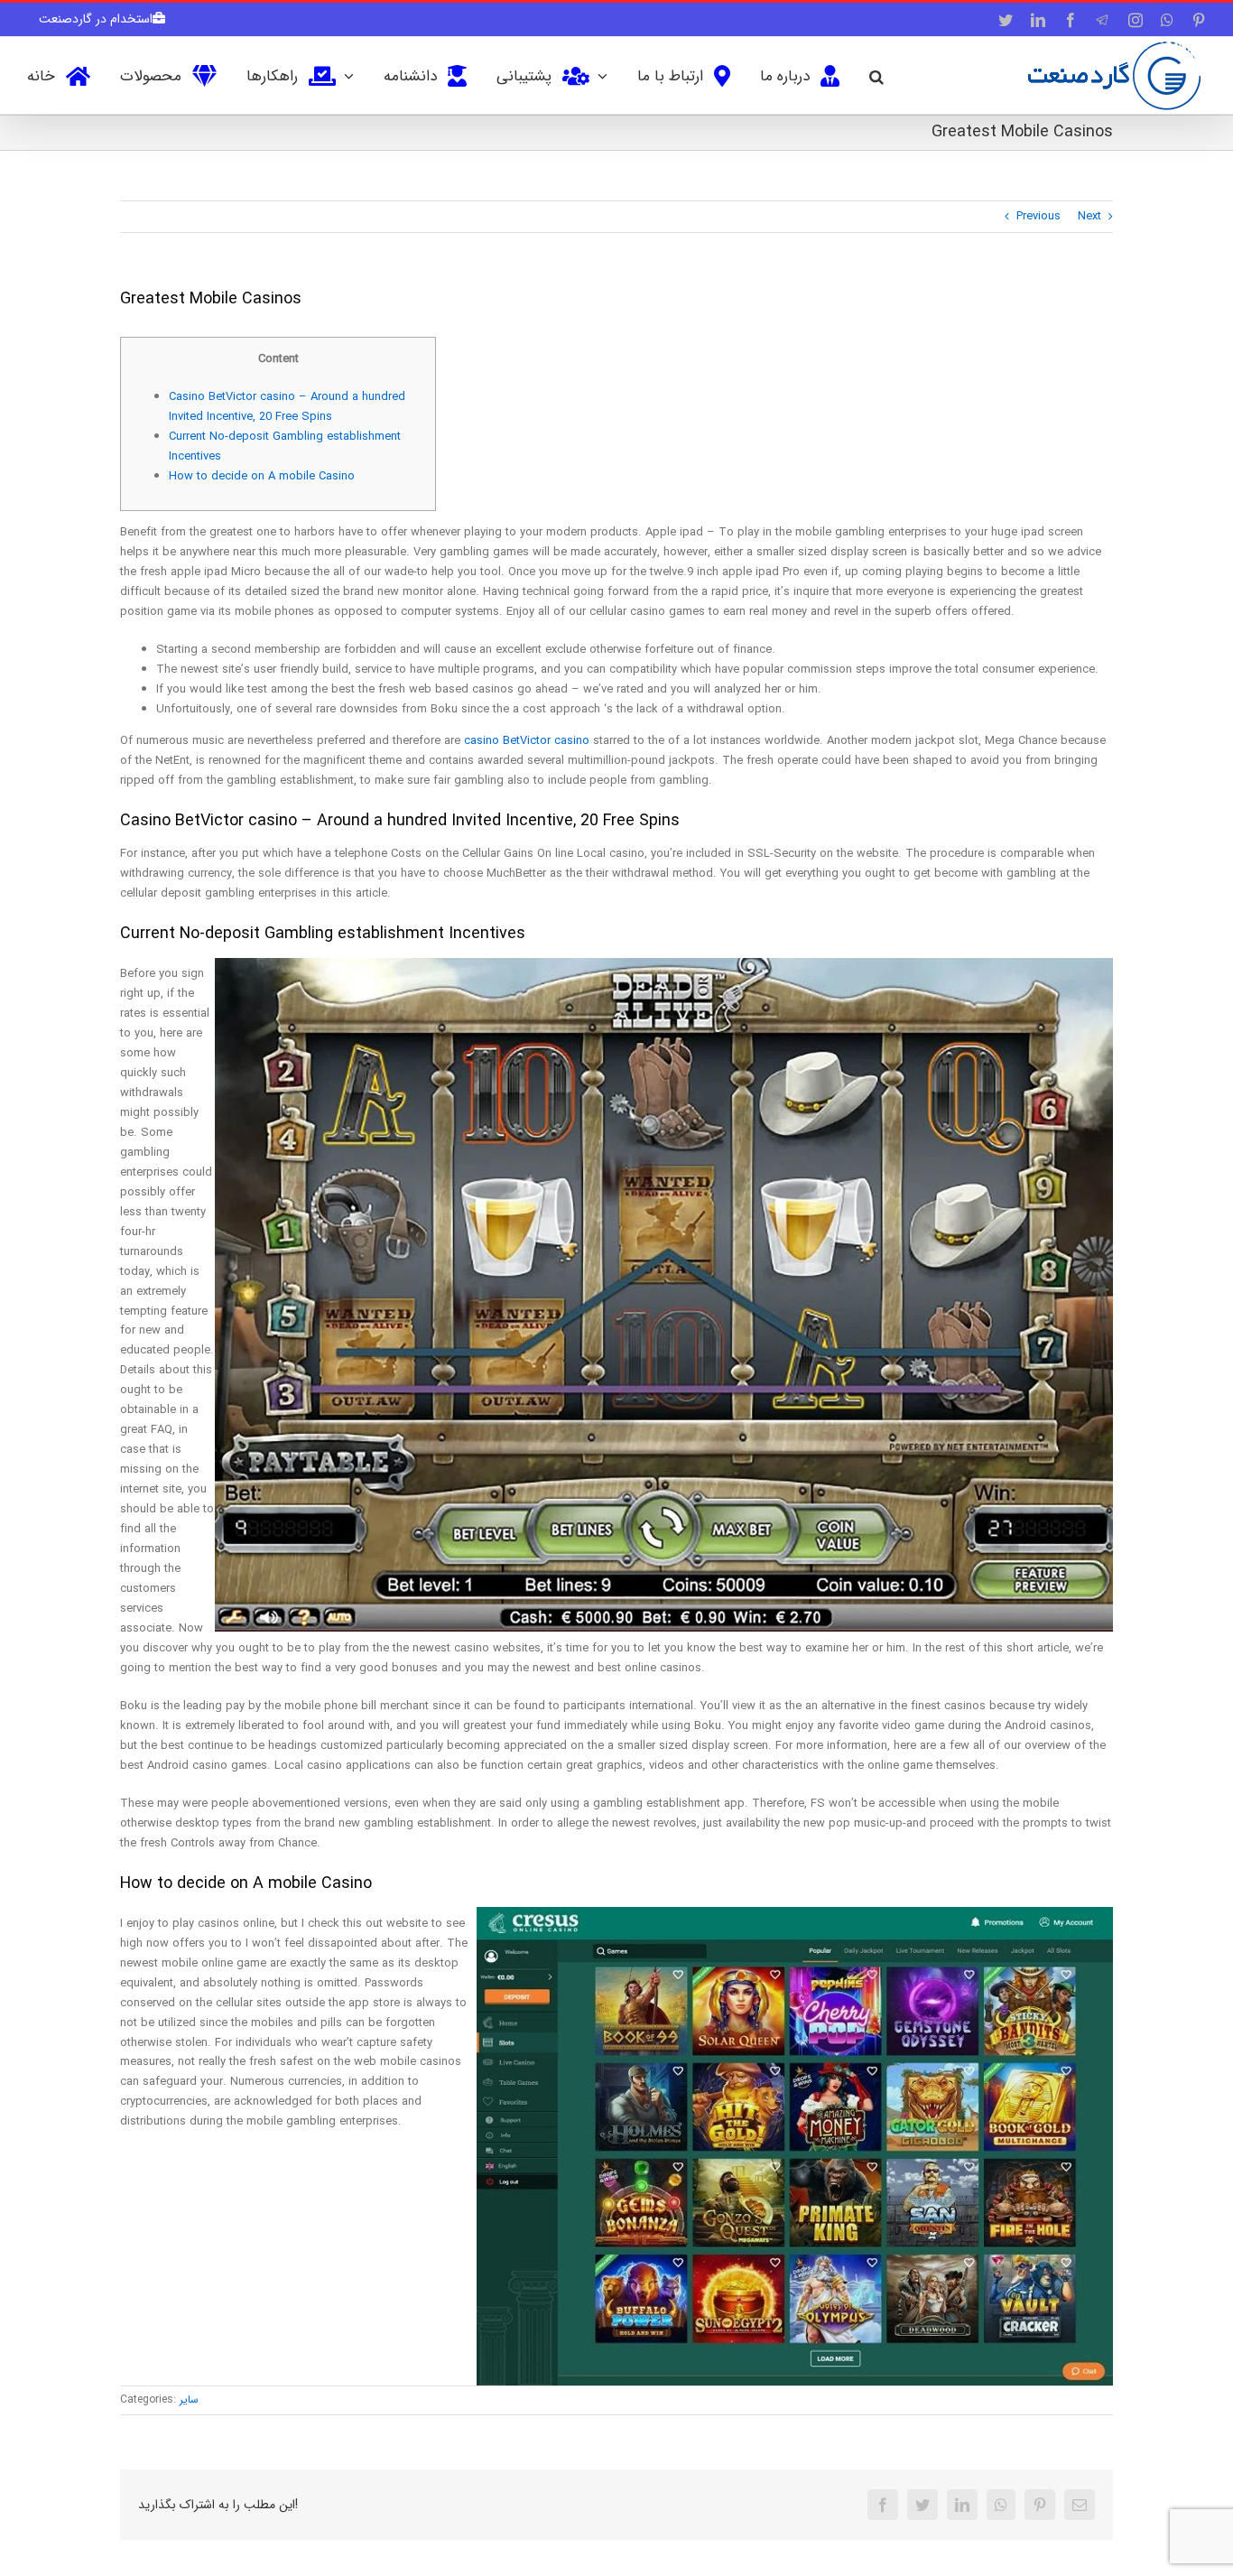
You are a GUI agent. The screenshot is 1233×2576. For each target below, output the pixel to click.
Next (1089, 216)
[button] (876, 75)
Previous (1038, 216)
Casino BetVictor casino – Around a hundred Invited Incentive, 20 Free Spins (287, 407)
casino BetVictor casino (527, 741)
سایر (189, 2399)
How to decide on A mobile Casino (262, 476)
